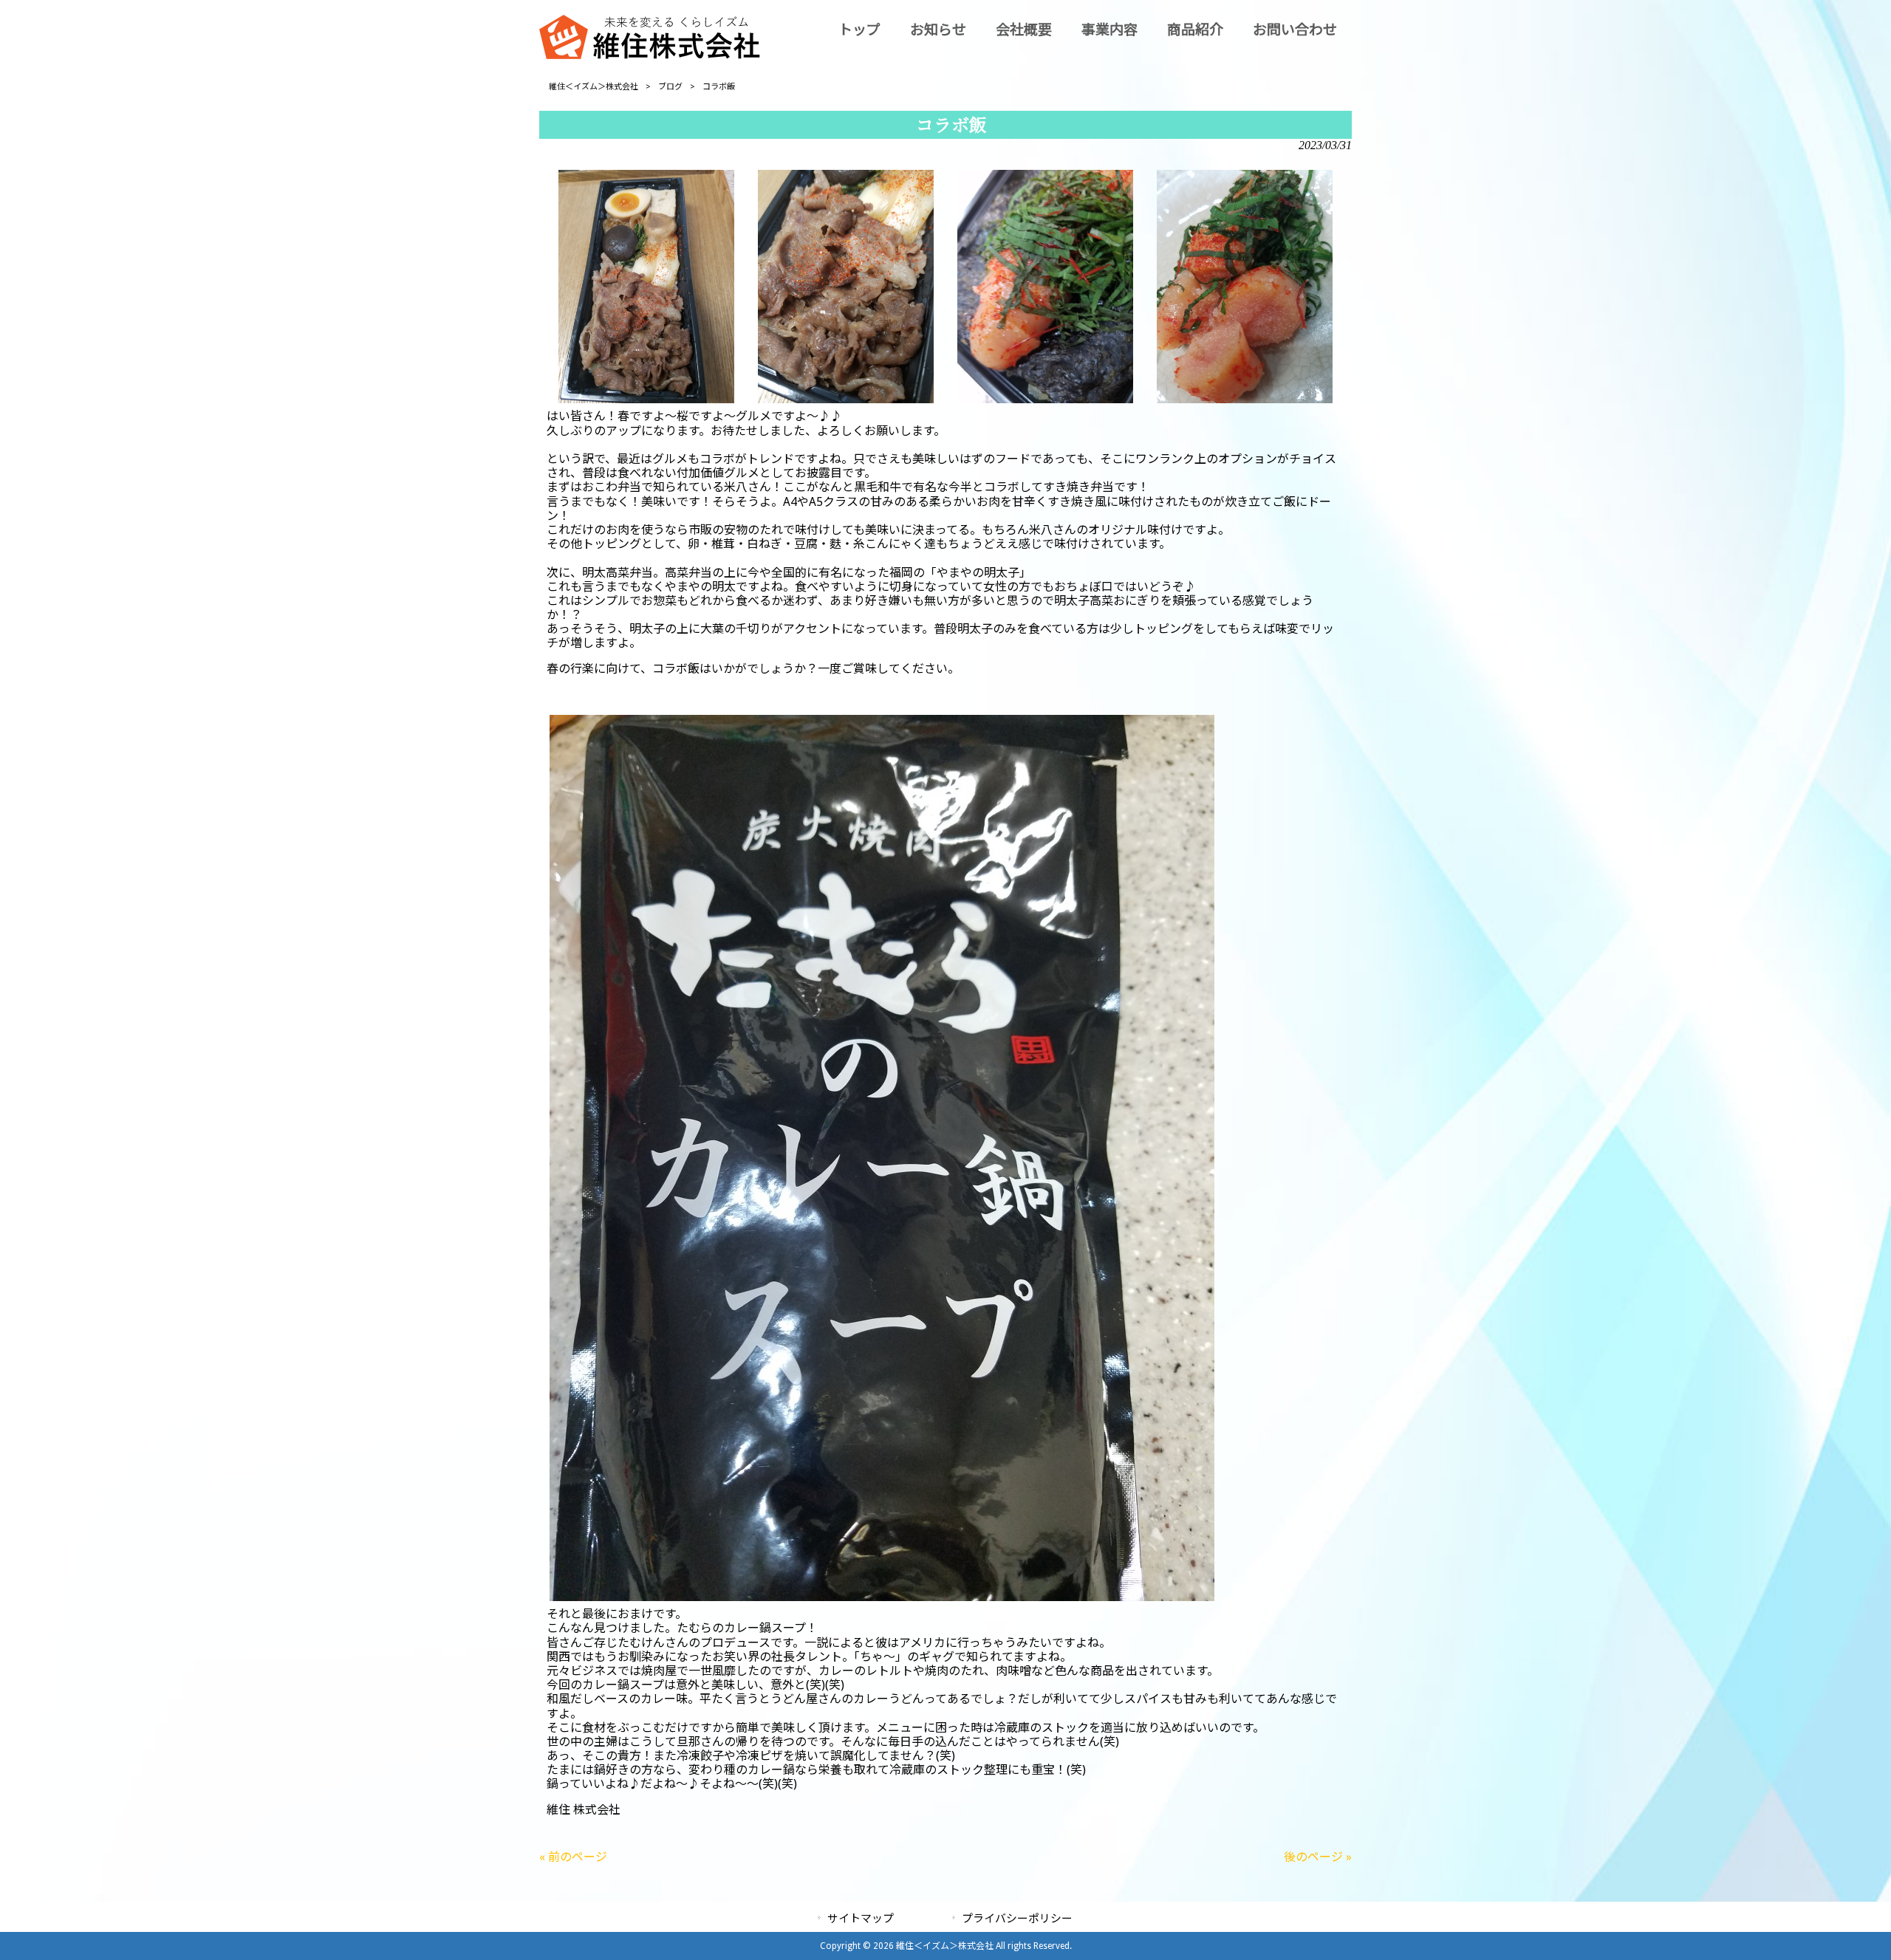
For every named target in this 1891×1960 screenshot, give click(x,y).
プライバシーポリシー (1017, 1919)
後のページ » (1318, 1857)
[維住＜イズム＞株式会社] (650, 55)
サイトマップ (861, 1919)
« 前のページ (573, 1857)
